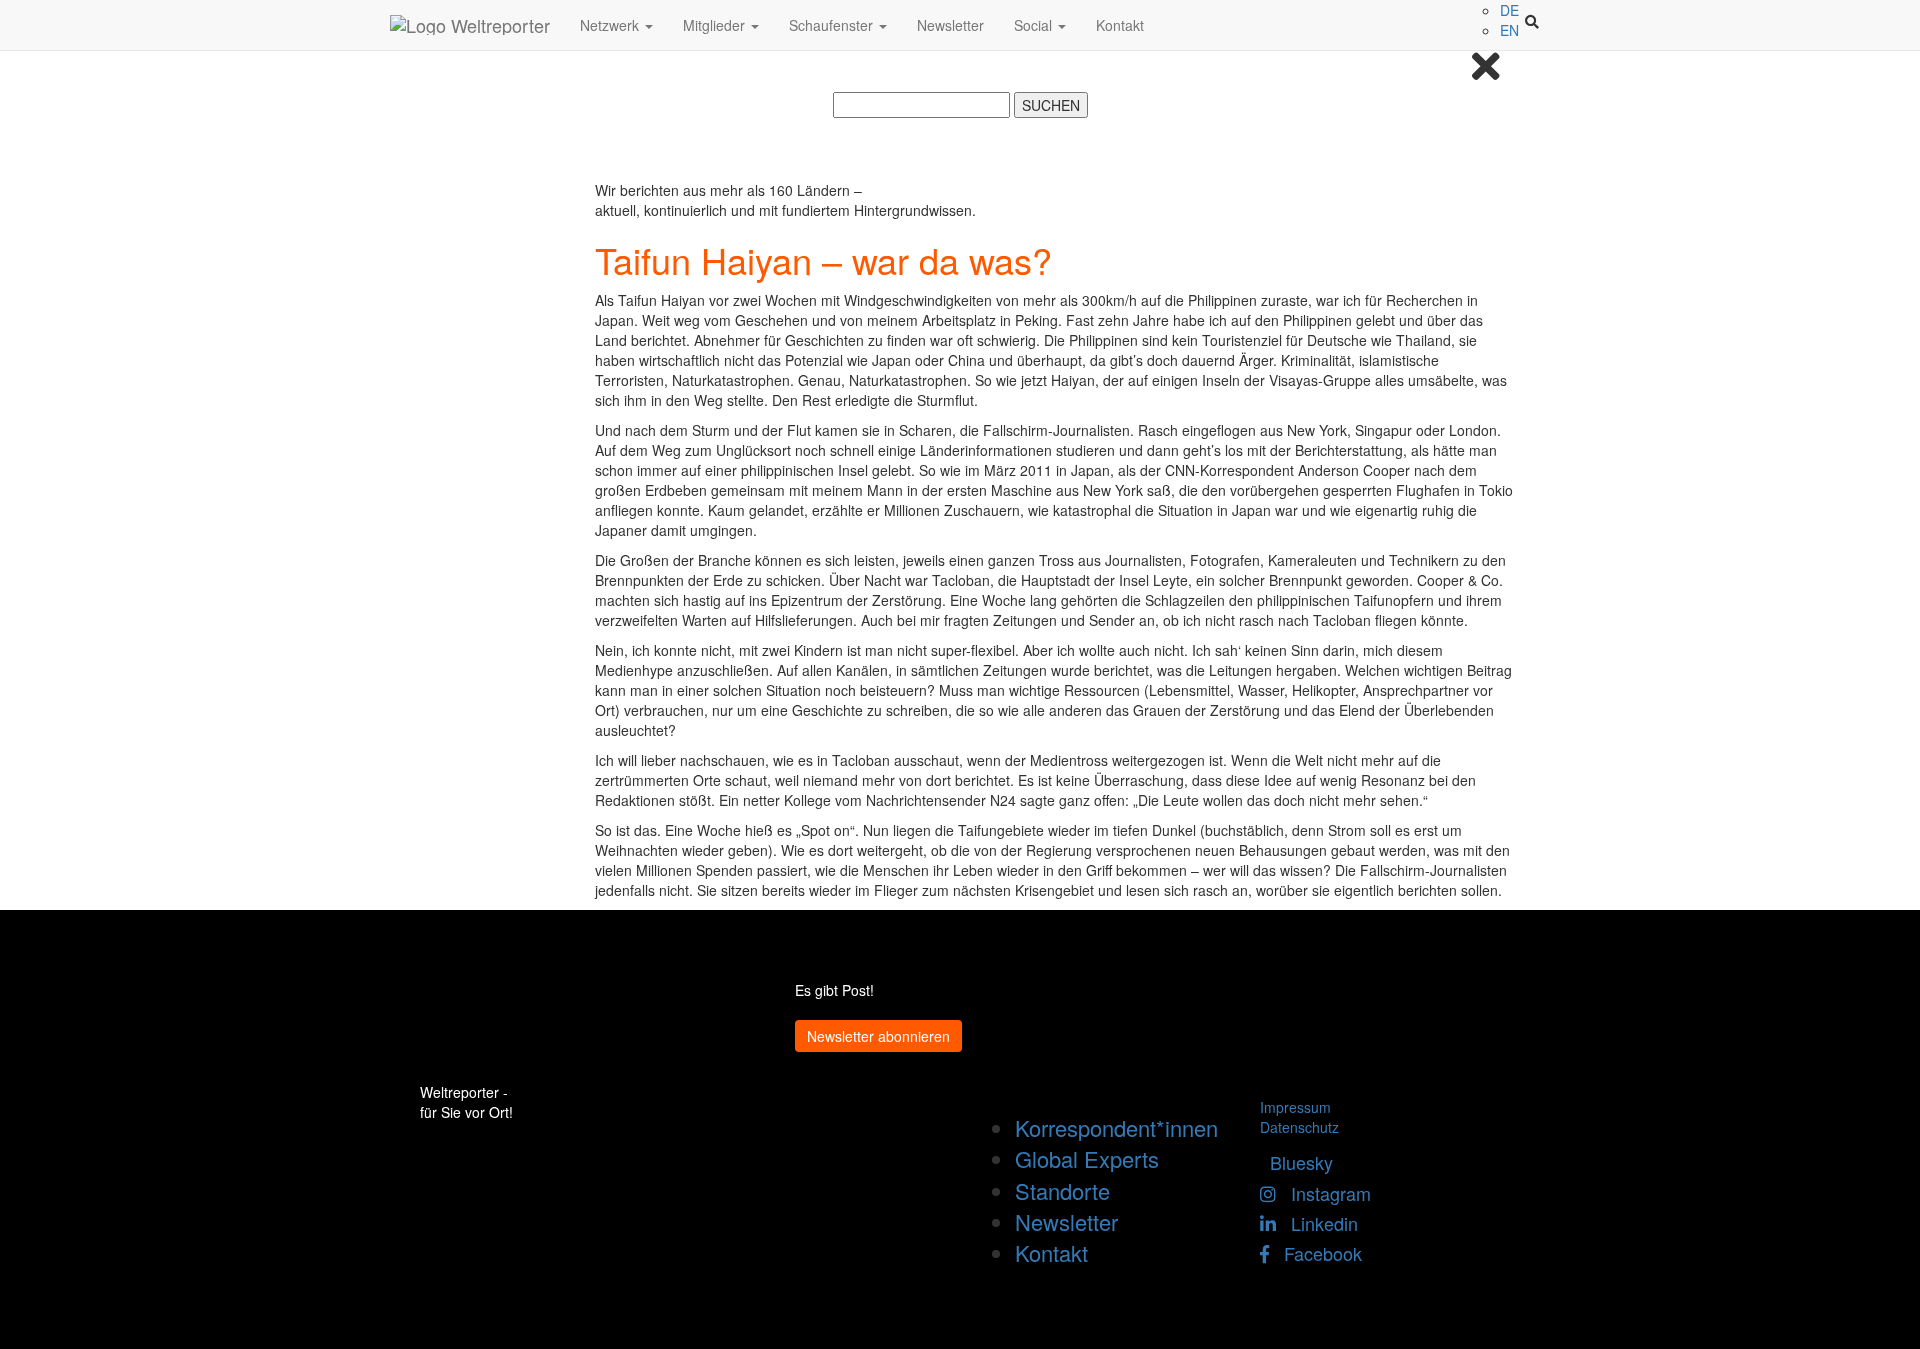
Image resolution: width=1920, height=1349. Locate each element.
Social (1035, 25)
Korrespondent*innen (1116, 1127)
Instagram (1323, 1193)
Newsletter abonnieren (878, 1036)
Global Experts (1087, 1158)
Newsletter (950, 25)
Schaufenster (833, 25)
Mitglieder (716, 25)
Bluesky (1296, 1162)
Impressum (1295, 1107)
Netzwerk (611, 25)
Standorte (1062, 1190)
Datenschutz (1299, 1127)
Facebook (1315, 1253)
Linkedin (1317, 1223)
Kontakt (1120, 25)
